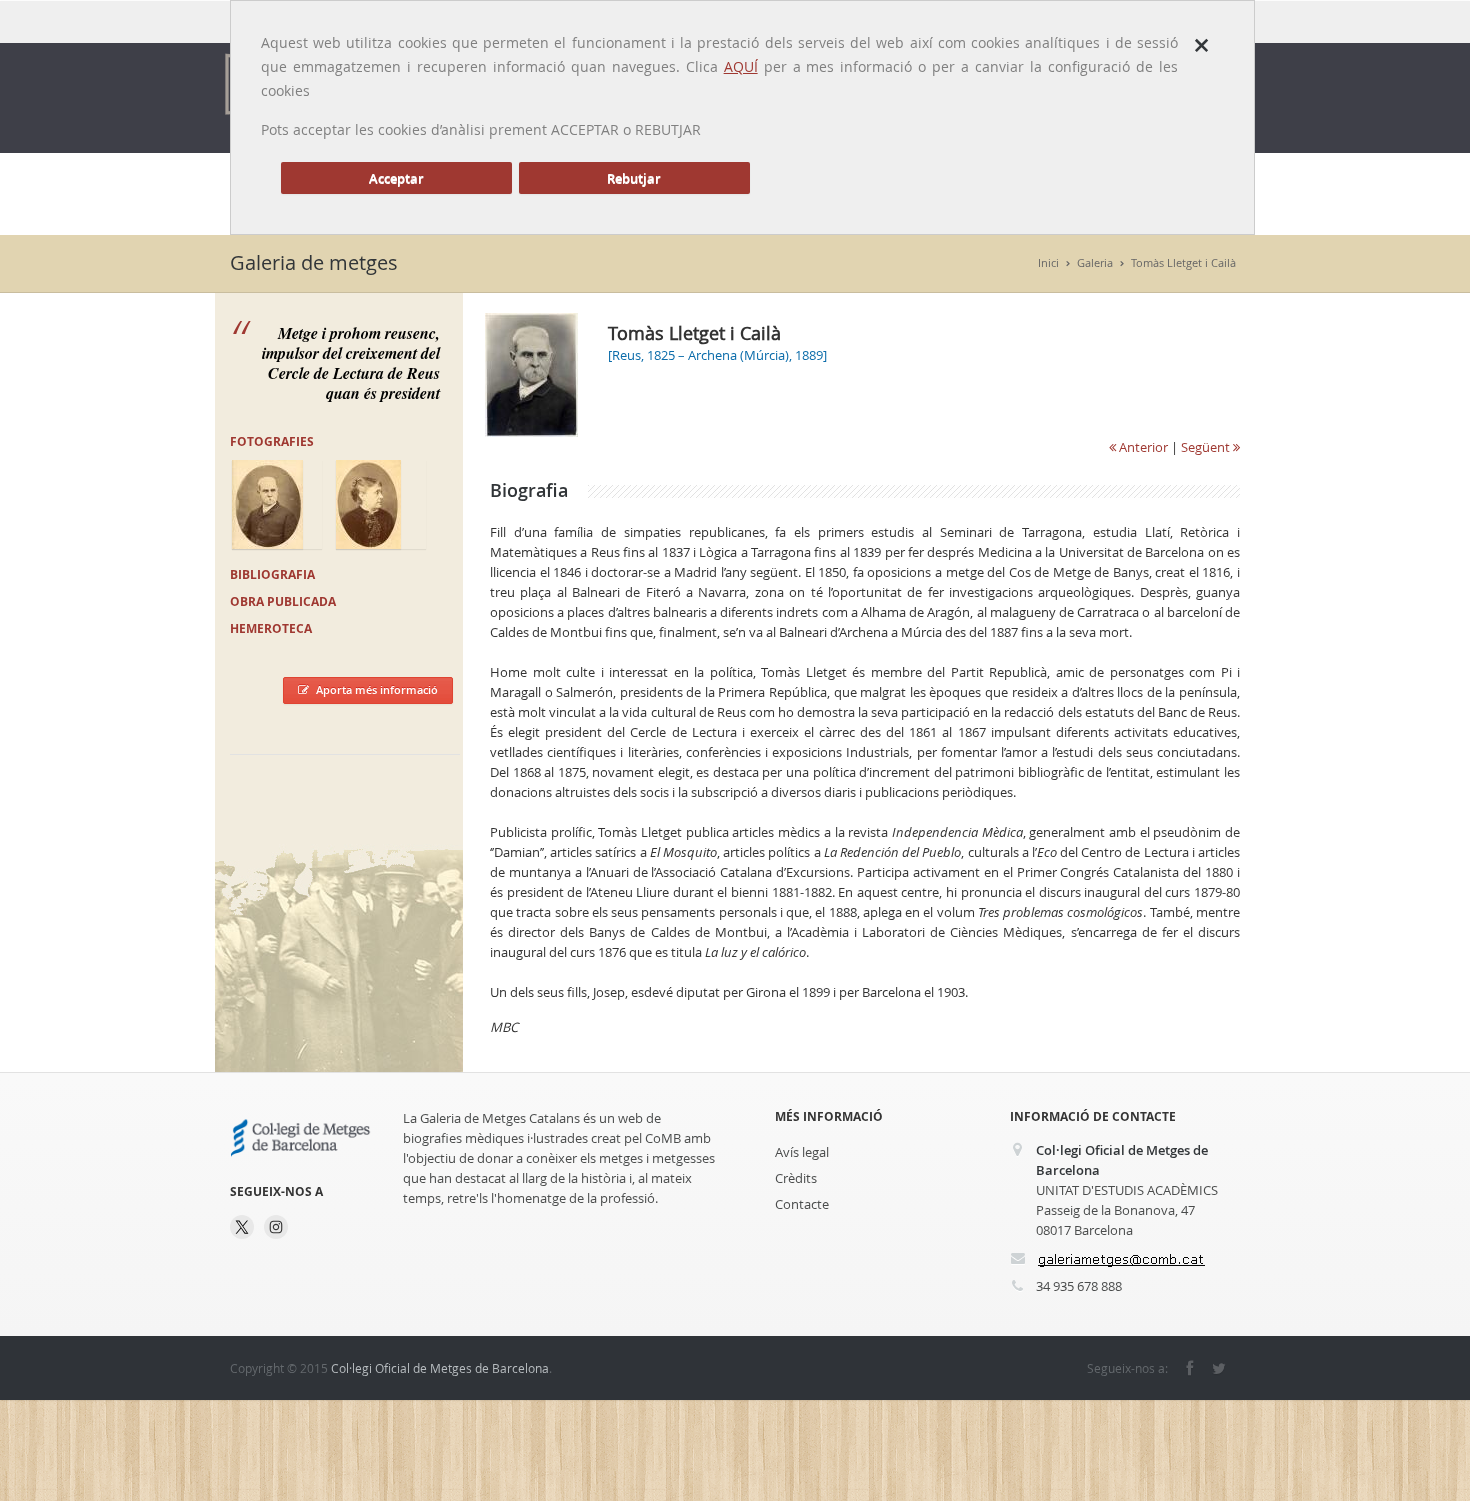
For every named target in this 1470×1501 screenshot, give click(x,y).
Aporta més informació (377, 689)
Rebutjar (634, 178)
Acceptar (396, 178)
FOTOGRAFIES (272, 441)
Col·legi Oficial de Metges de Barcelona (440, 1368)
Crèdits (796, 1178)
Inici (1048, 262)
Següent (1207, 447)
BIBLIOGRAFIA (272, 574)
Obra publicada (283, 601)
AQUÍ (741, 66)
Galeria (1095, 262)
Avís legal (802, 1152)
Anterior (1142, 447)
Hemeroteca (271, 628)
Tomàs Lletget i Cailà (1183, 262)
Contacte (802, 1204)
